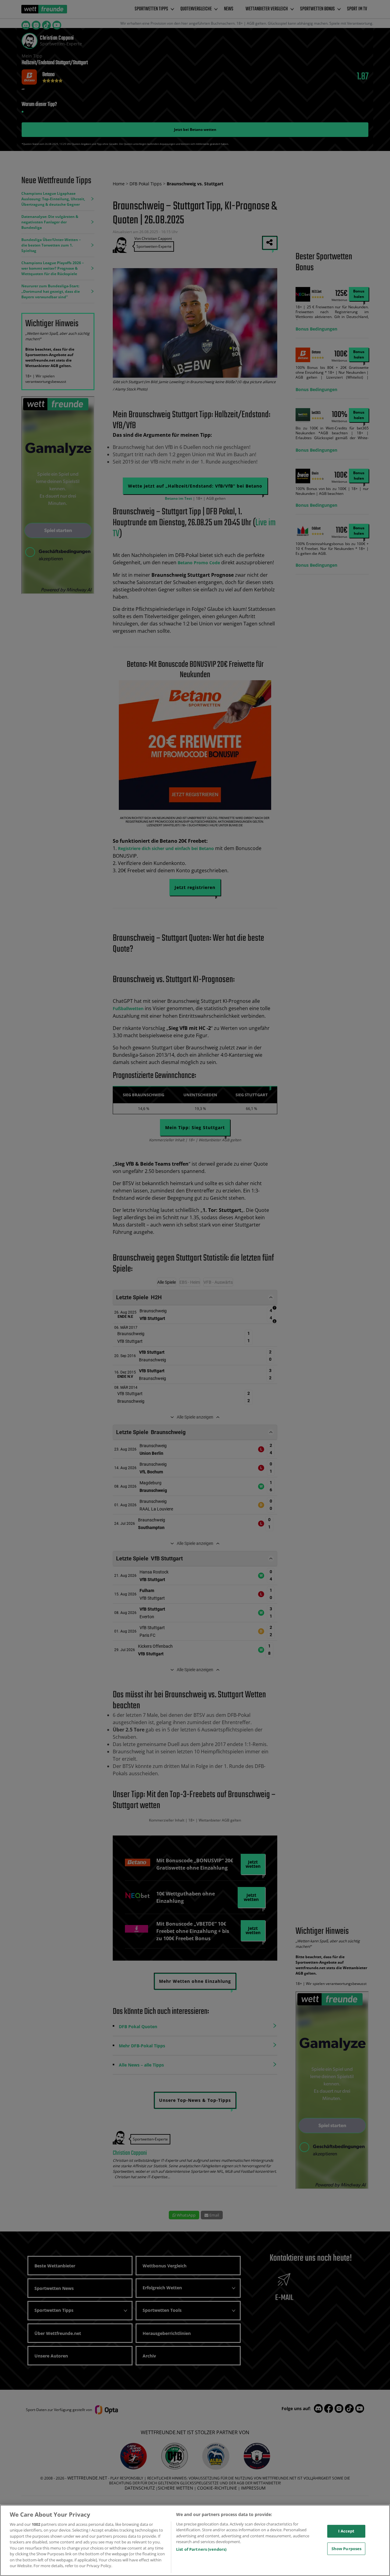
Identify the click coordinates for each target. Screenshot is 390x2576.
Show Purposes (347, 2548)
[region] (195, 2540)
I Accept (346, 2531)
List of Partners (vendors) (201, 2549)
